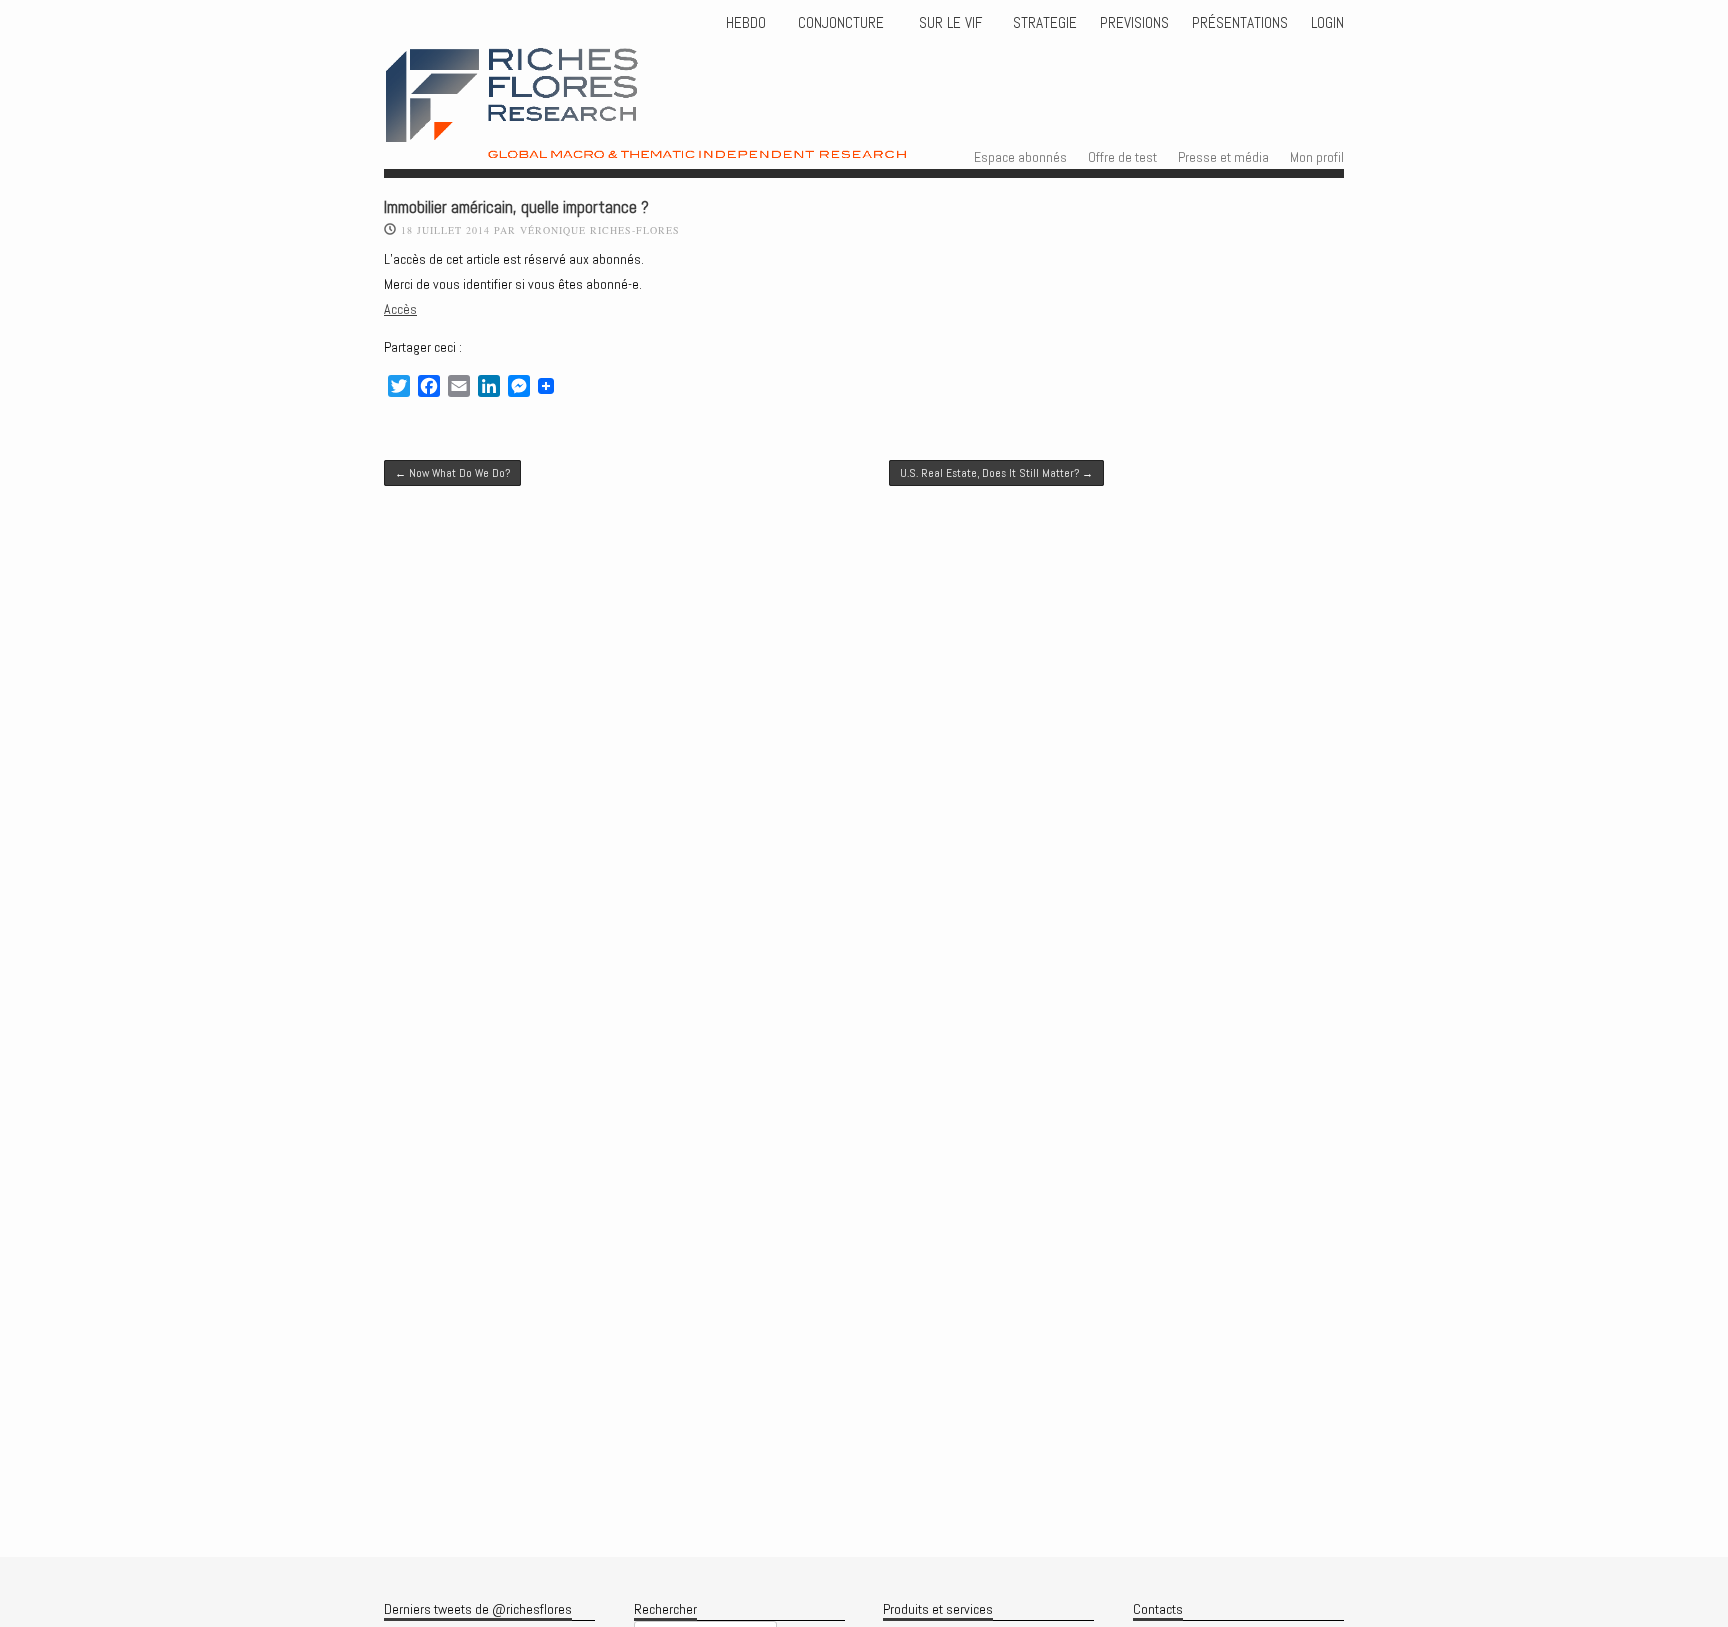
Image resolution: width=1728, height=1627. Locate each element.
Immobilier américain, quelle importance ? (516, 207)
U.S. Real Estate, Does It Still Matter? (996, 473)
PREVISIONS (1134, 23)
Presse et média (1223, 157)
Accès (400, 309)
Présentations (1240, 23)
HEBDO (746, 23)
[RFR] (695, 141)
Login (1327, 23)
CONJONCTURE (843, 23)
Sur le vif (948, 23)
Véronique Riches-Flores (600, 230)
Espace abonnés (1020, 157)
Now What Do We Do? (452, 473)
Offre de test (1122, 157)
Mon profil (1317, 157)
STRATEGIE (1043, 23)
